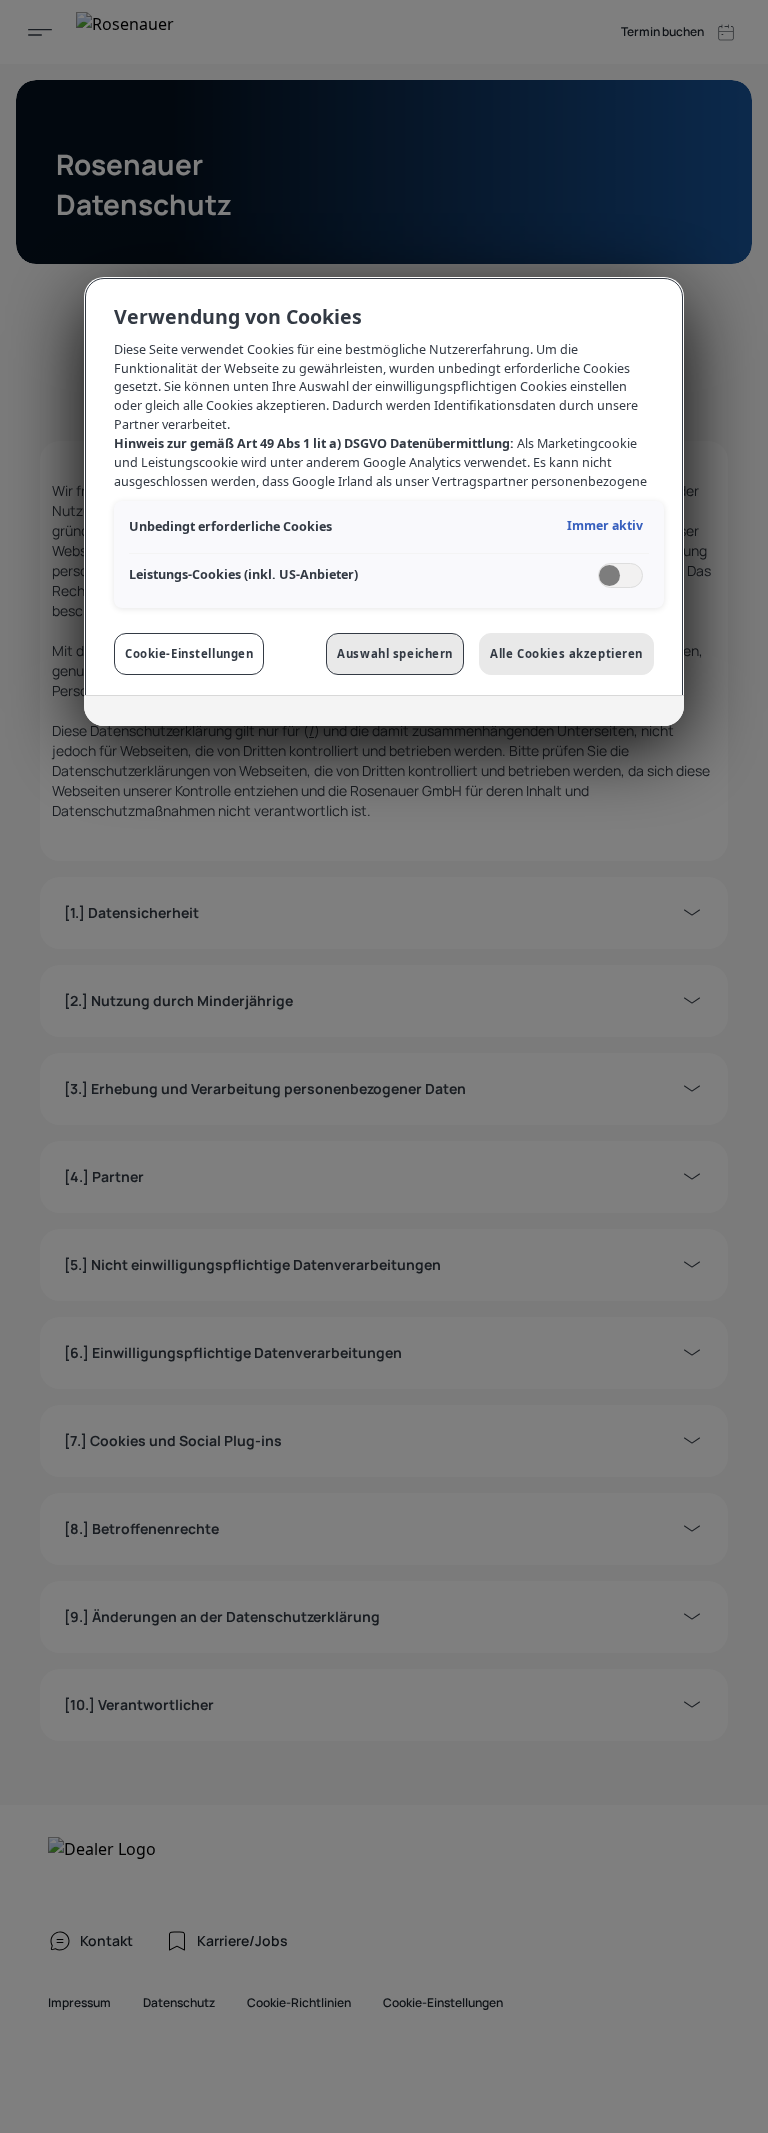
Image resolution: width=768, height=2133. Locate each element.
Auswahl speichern (395, 653)
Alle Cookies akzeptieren (566, 653)
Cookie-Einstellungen (189, 653)
